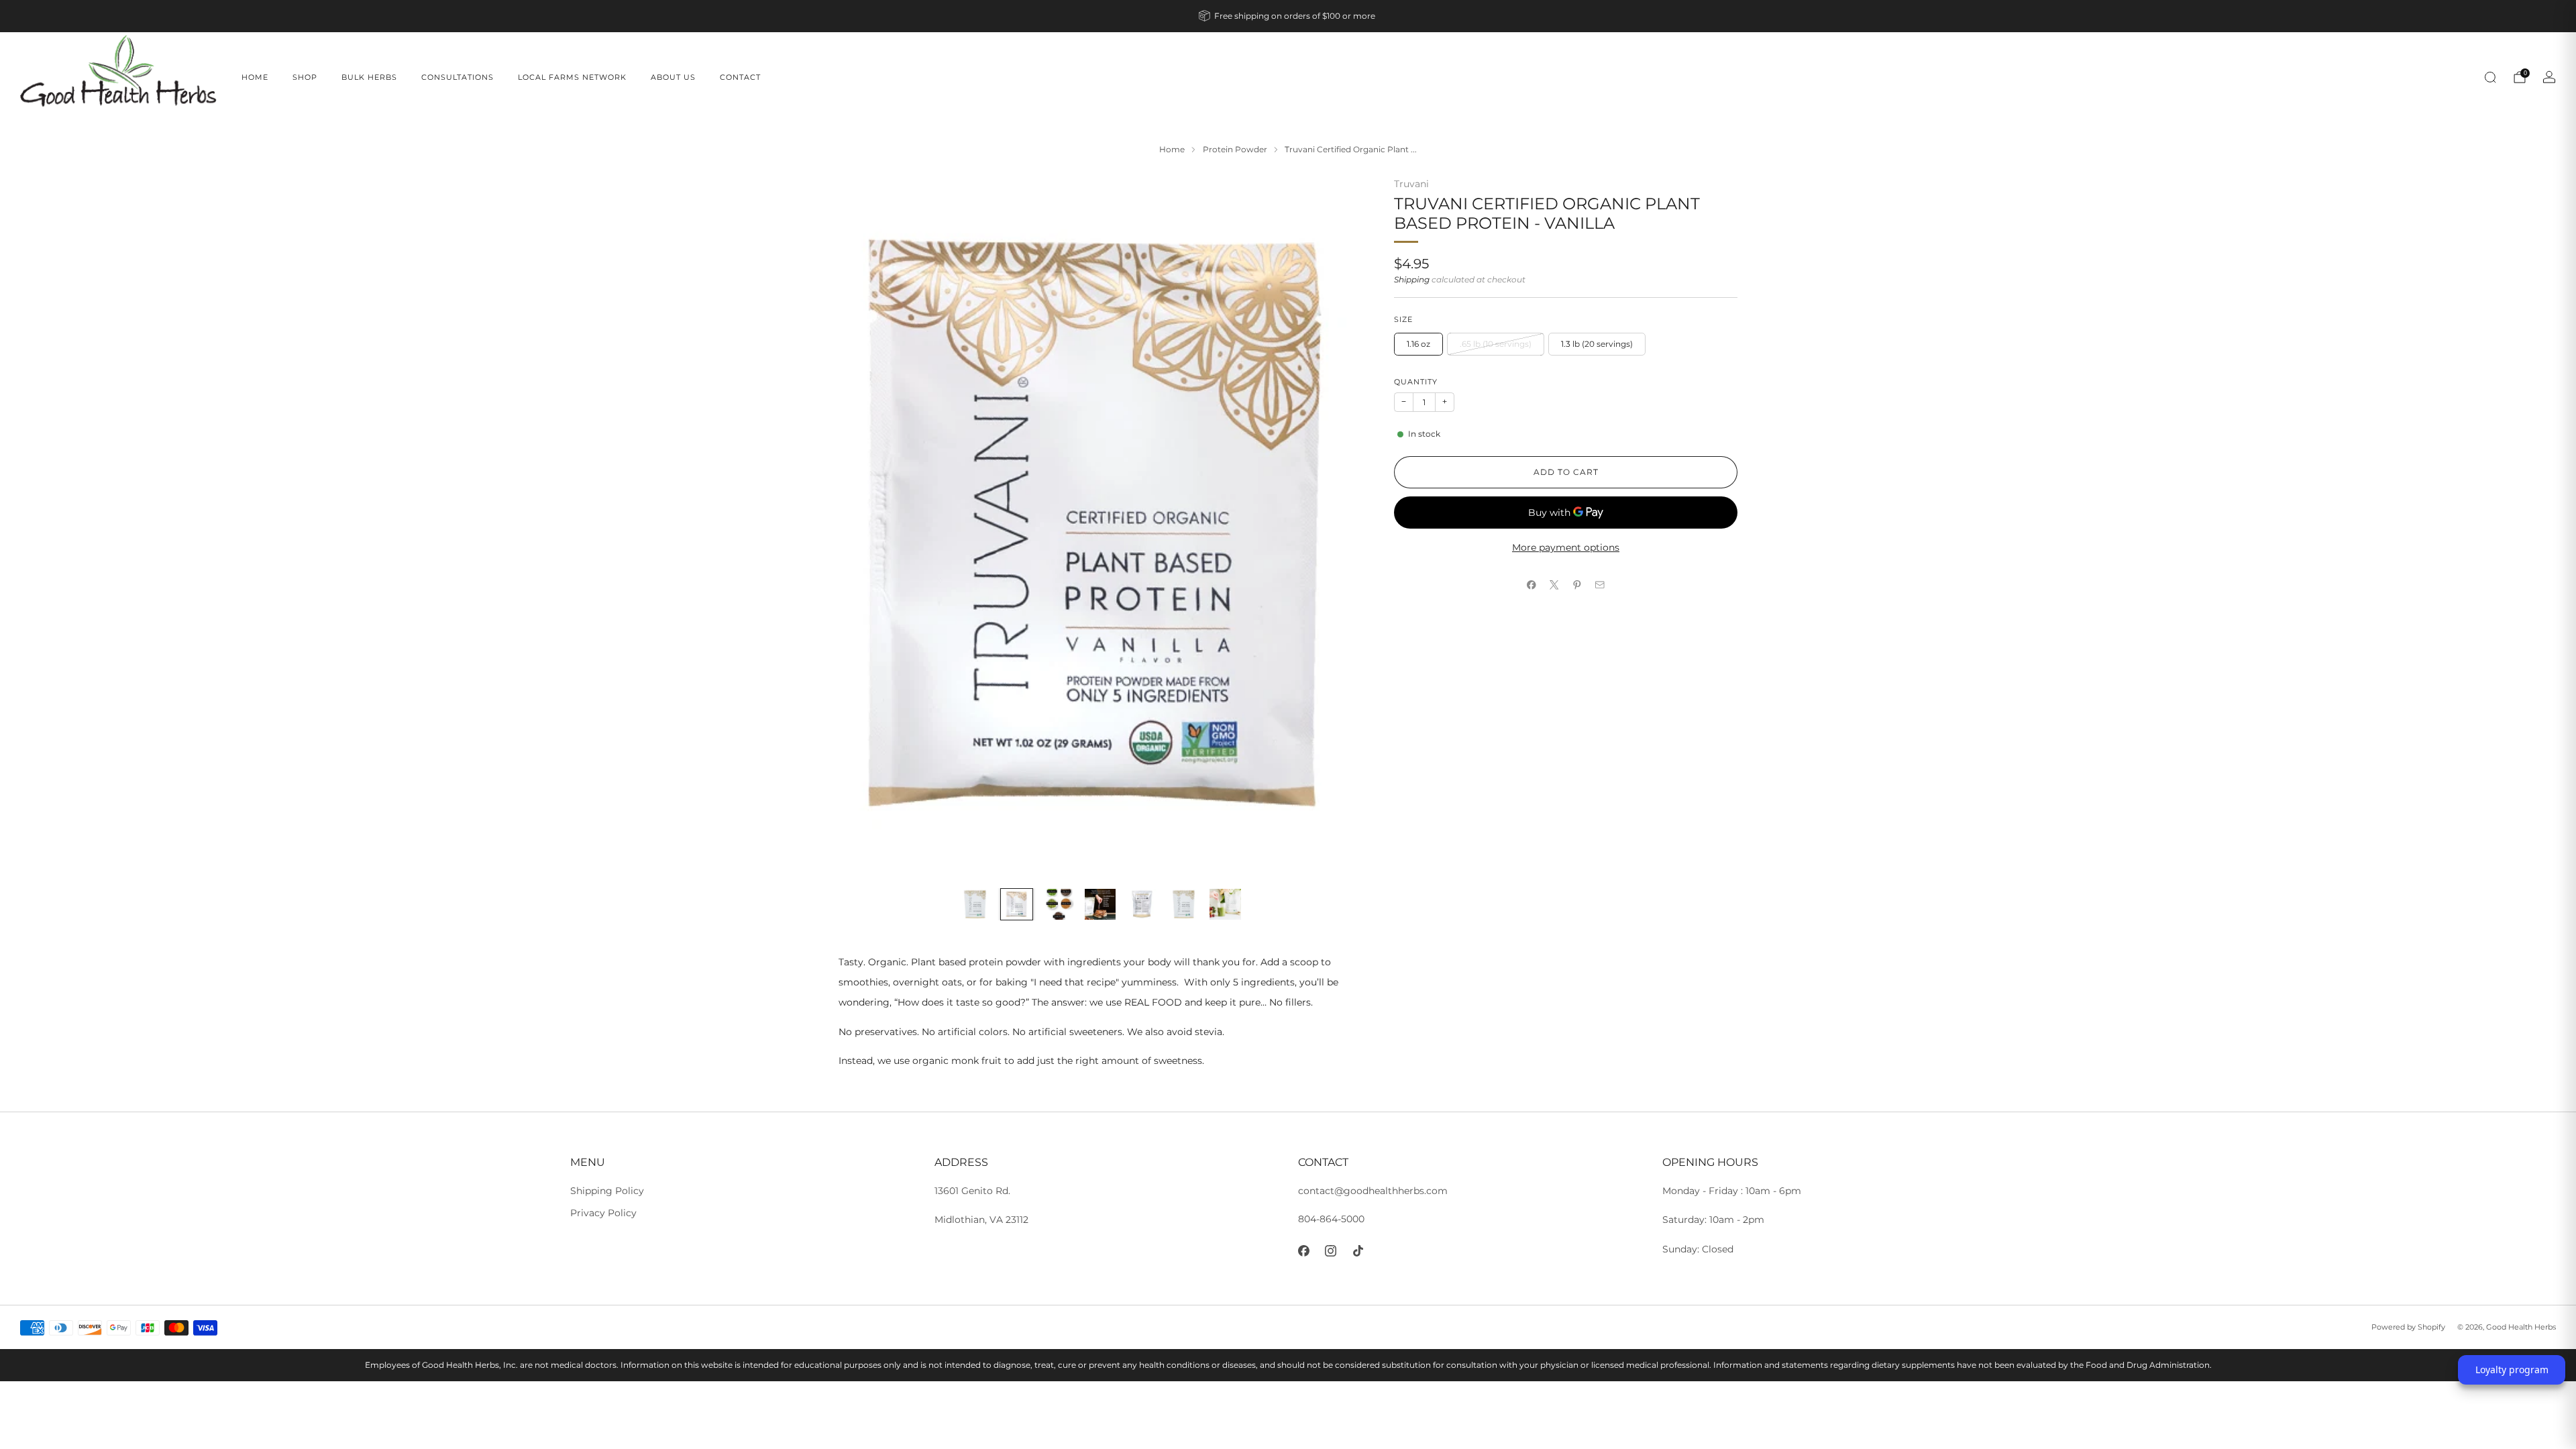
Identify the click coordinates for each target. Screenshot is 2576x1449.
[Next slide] (1336, 527)
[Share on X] (1554, 585)
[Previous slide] (865, 527)
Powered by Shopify (2408, 1327)
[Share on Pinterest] (1577, 585)
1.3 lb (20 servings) (1597, 344)
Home (255, 77)
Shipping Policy (607, 1191)
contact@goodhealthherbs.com (1373, 1191)
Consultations (458, 77)
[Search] (2490, 77)
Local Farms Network (572, 77)
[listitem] (1288, 16)
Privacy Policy (603, 1213)
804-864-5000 (1331, 1219)
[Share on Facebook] (1532, 585)
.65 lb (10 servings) (1496, 344)
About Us (673, 77)
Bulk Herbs (369, 77)
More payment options (1566, 547)
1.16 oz (1418, 344)
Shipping (1412, 280)
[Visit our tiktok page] (1358, 1251)
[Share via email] (1600, 585)
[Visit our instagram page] (1331, 1251)
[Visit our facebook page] (1304, 1251)
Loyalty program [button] (2512, 1370)
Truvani (1411, 184)
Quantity (1416, 382)
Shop (305, 77)
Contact (740, 77)
